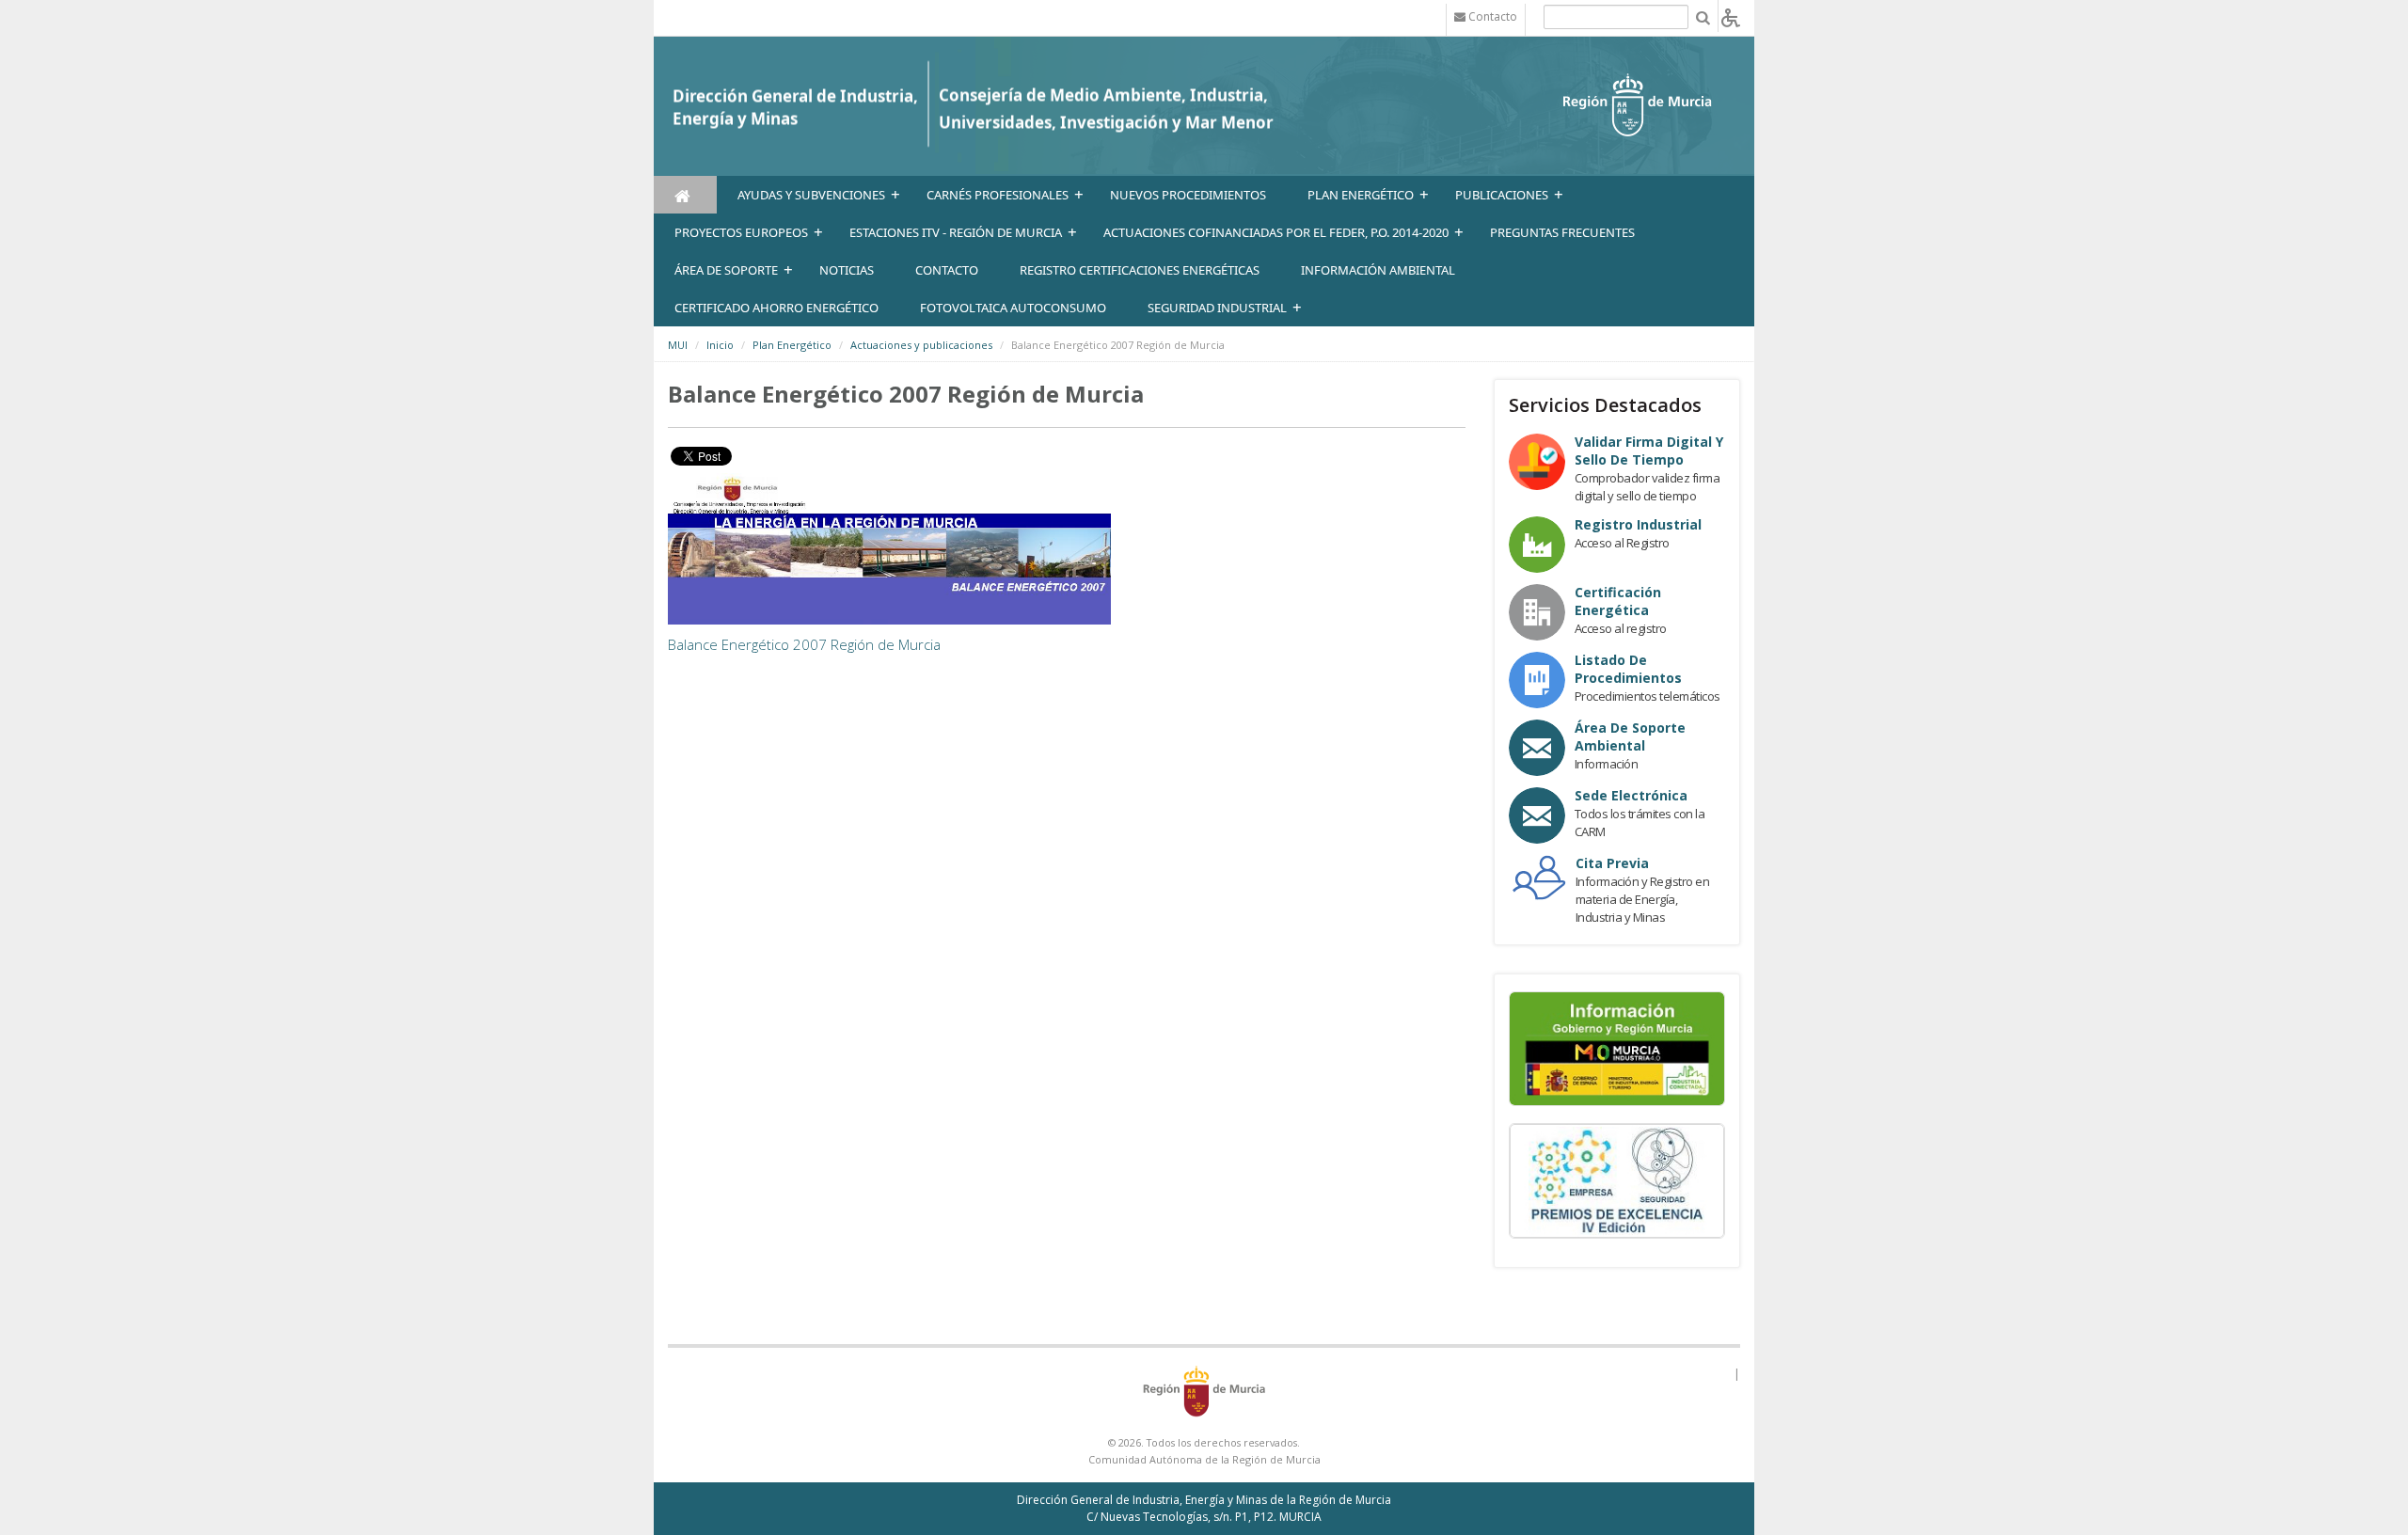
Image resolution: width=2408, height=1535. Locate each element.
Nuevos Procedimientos (1188, 195)
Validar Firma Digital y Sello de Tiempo (1649, 451)
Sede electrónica (1631, 795)
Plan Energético (1361, 195)
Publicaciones (1502, 195)
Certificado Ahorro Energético (776, 308)
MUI (678, 345)
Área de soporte (726, 270)
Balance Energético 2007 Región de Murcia (804, 644)
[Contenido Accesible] (1731, 16)
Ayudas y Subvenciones (811, 195)
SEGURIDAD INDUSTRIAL (1217, 308)
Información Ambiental (1378, 270)
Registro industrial (1638, 524)
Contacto (947, 270)
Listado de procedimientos (1628, 669)
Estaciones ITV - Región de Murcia (956, 232)
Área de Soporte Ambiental (1630, 736)
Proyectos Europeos (741, 232)
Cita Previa (1612, 863)
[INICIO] (685, 195)
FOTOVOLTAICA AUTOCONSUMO (1013, 308)
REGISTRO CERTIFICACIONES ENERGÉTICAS (1140, 270)
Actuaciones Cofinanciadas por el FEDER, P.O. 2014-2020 (1276, 232)
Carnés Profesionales (998, 195)
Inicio (720, 345)
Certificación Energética (1618, 601)
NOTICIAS (847, 270)
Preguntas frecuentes (1562, 232)
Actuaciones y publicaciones (921, 345)
